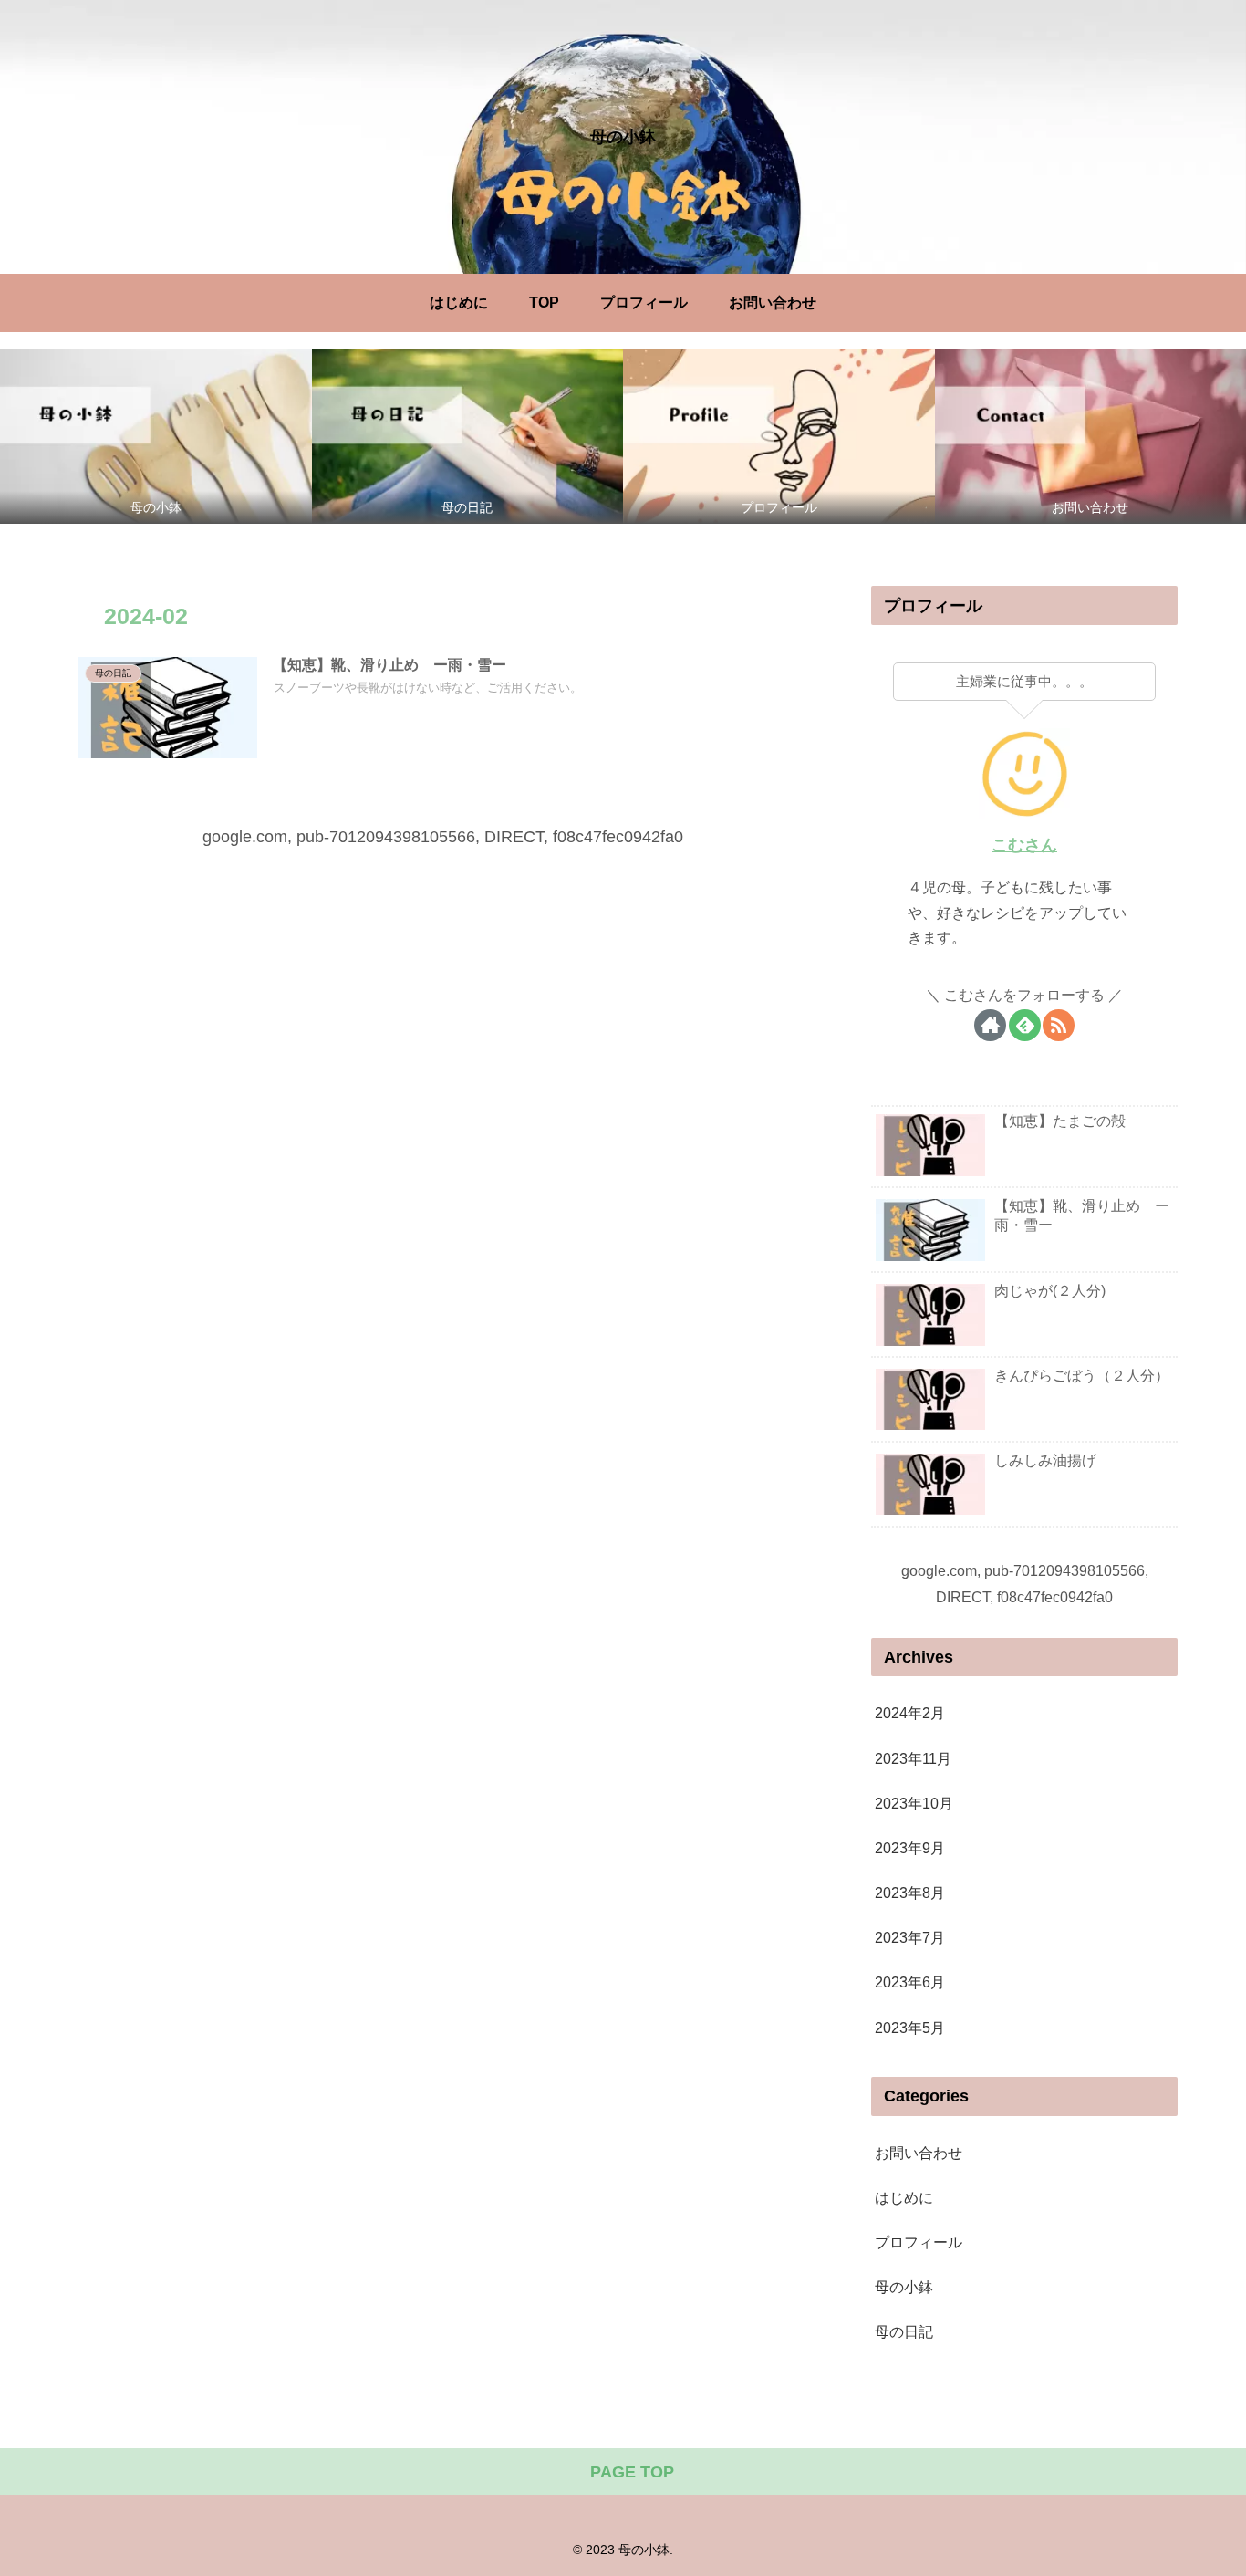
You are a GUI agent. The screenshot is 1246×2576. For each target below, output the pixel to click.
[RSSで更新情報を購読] (1059, 1025)
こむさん (1024, 845)
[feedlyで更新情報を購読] (1025, 1025)
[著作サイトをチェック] (990, 1025)
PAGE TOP (630, 2472)
